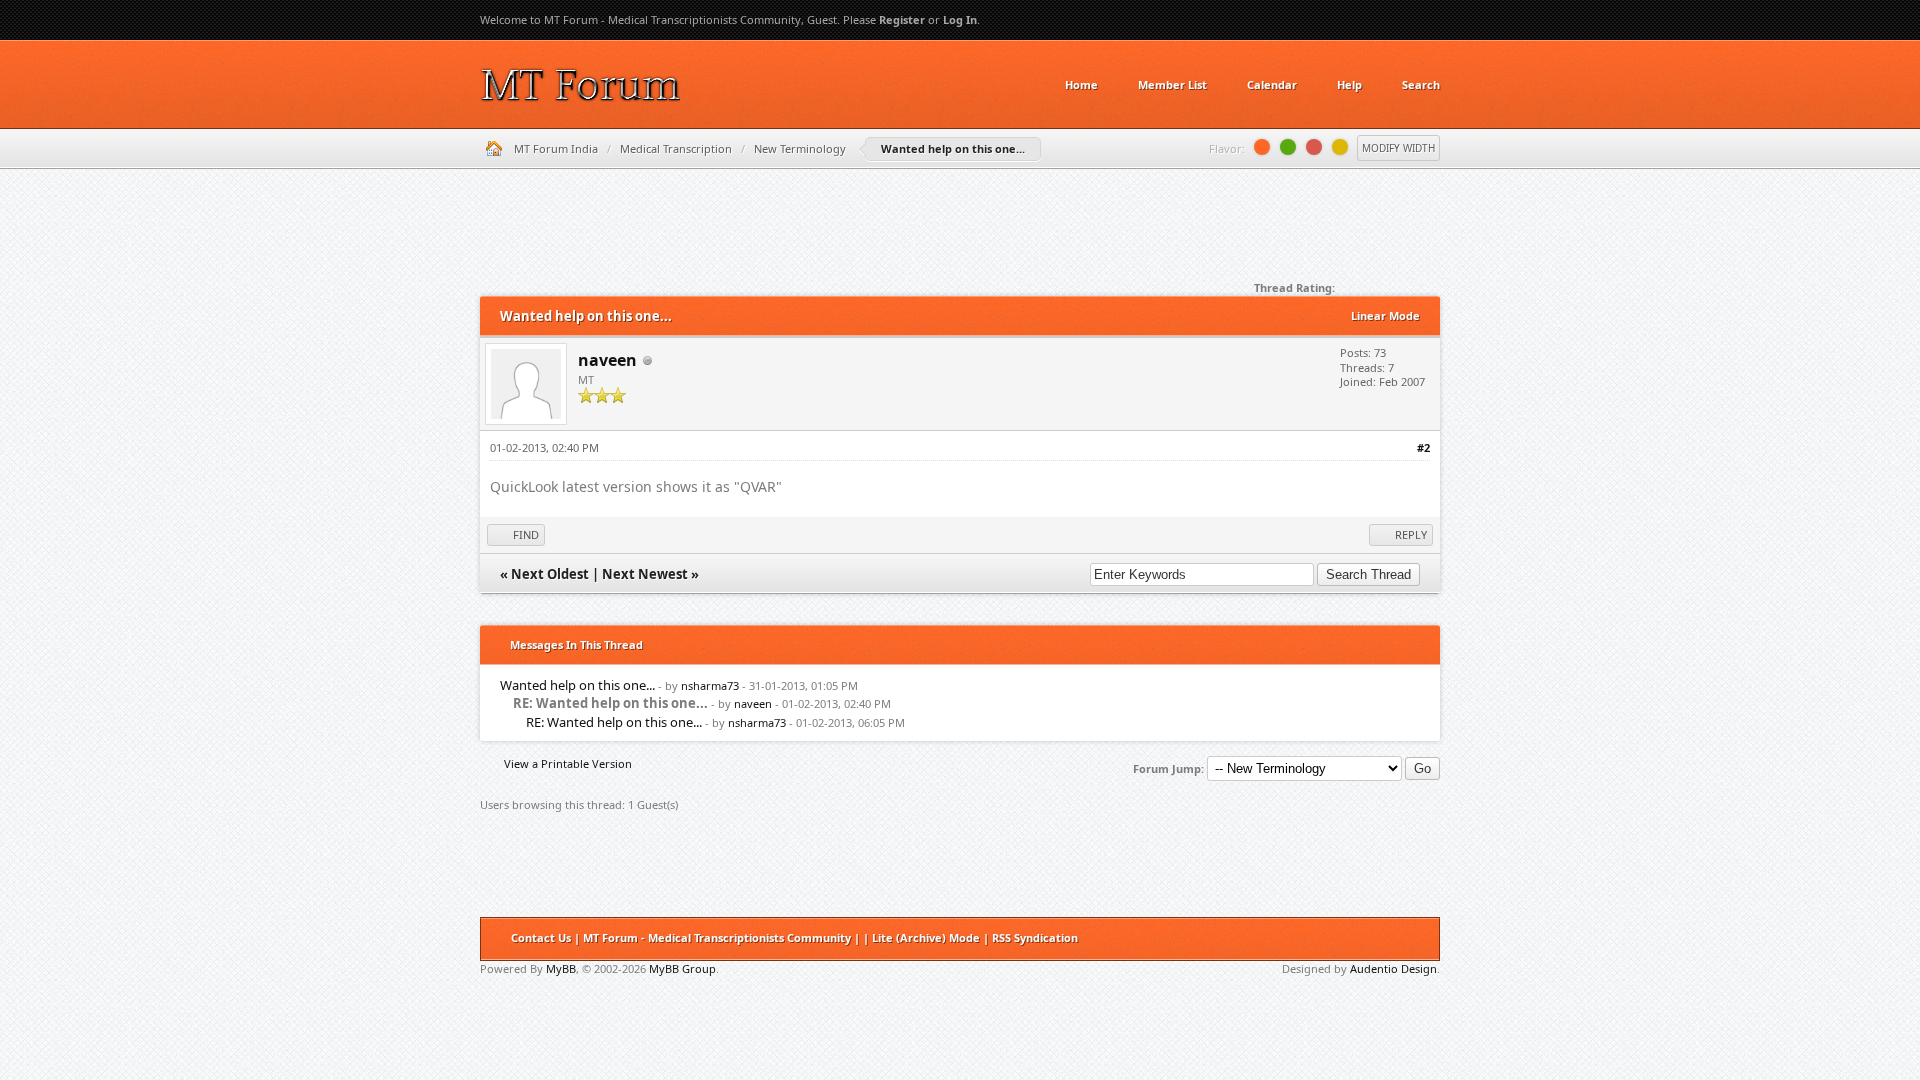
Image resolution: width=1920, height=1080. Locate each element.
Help (1349, 84)
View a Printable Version (568, 763)
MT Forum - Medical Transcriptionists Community (717, 937)
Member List (1172, 84)
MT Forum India (556, 148)
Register (902, 19)
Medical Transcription (676, 148)
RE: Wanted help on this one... (614, 722)
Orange (1262, 147)
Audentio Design (1393, 968)
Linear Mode (1385, 315)
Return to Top (1418, 939)
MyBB (561, 968)
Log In (960, 19)
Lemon (1340, 147)
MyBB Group (682, 968)
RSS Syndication (1035, 937)
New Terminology (800, 148)
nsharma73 (710, 685)
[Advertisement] (960, 229)
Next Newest (645, 574)
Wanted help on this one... (577, 685)
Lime (1288, 147)
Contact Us (541, 937)
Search (1421, 84)
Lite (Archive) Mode (926, 937)
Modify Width (1398, 148)
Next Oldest (550, 574)
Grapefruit (1314, 147)
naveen (607, 360)
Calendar (1272, 84)
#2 (1423, 447)
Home (1081, 84)
